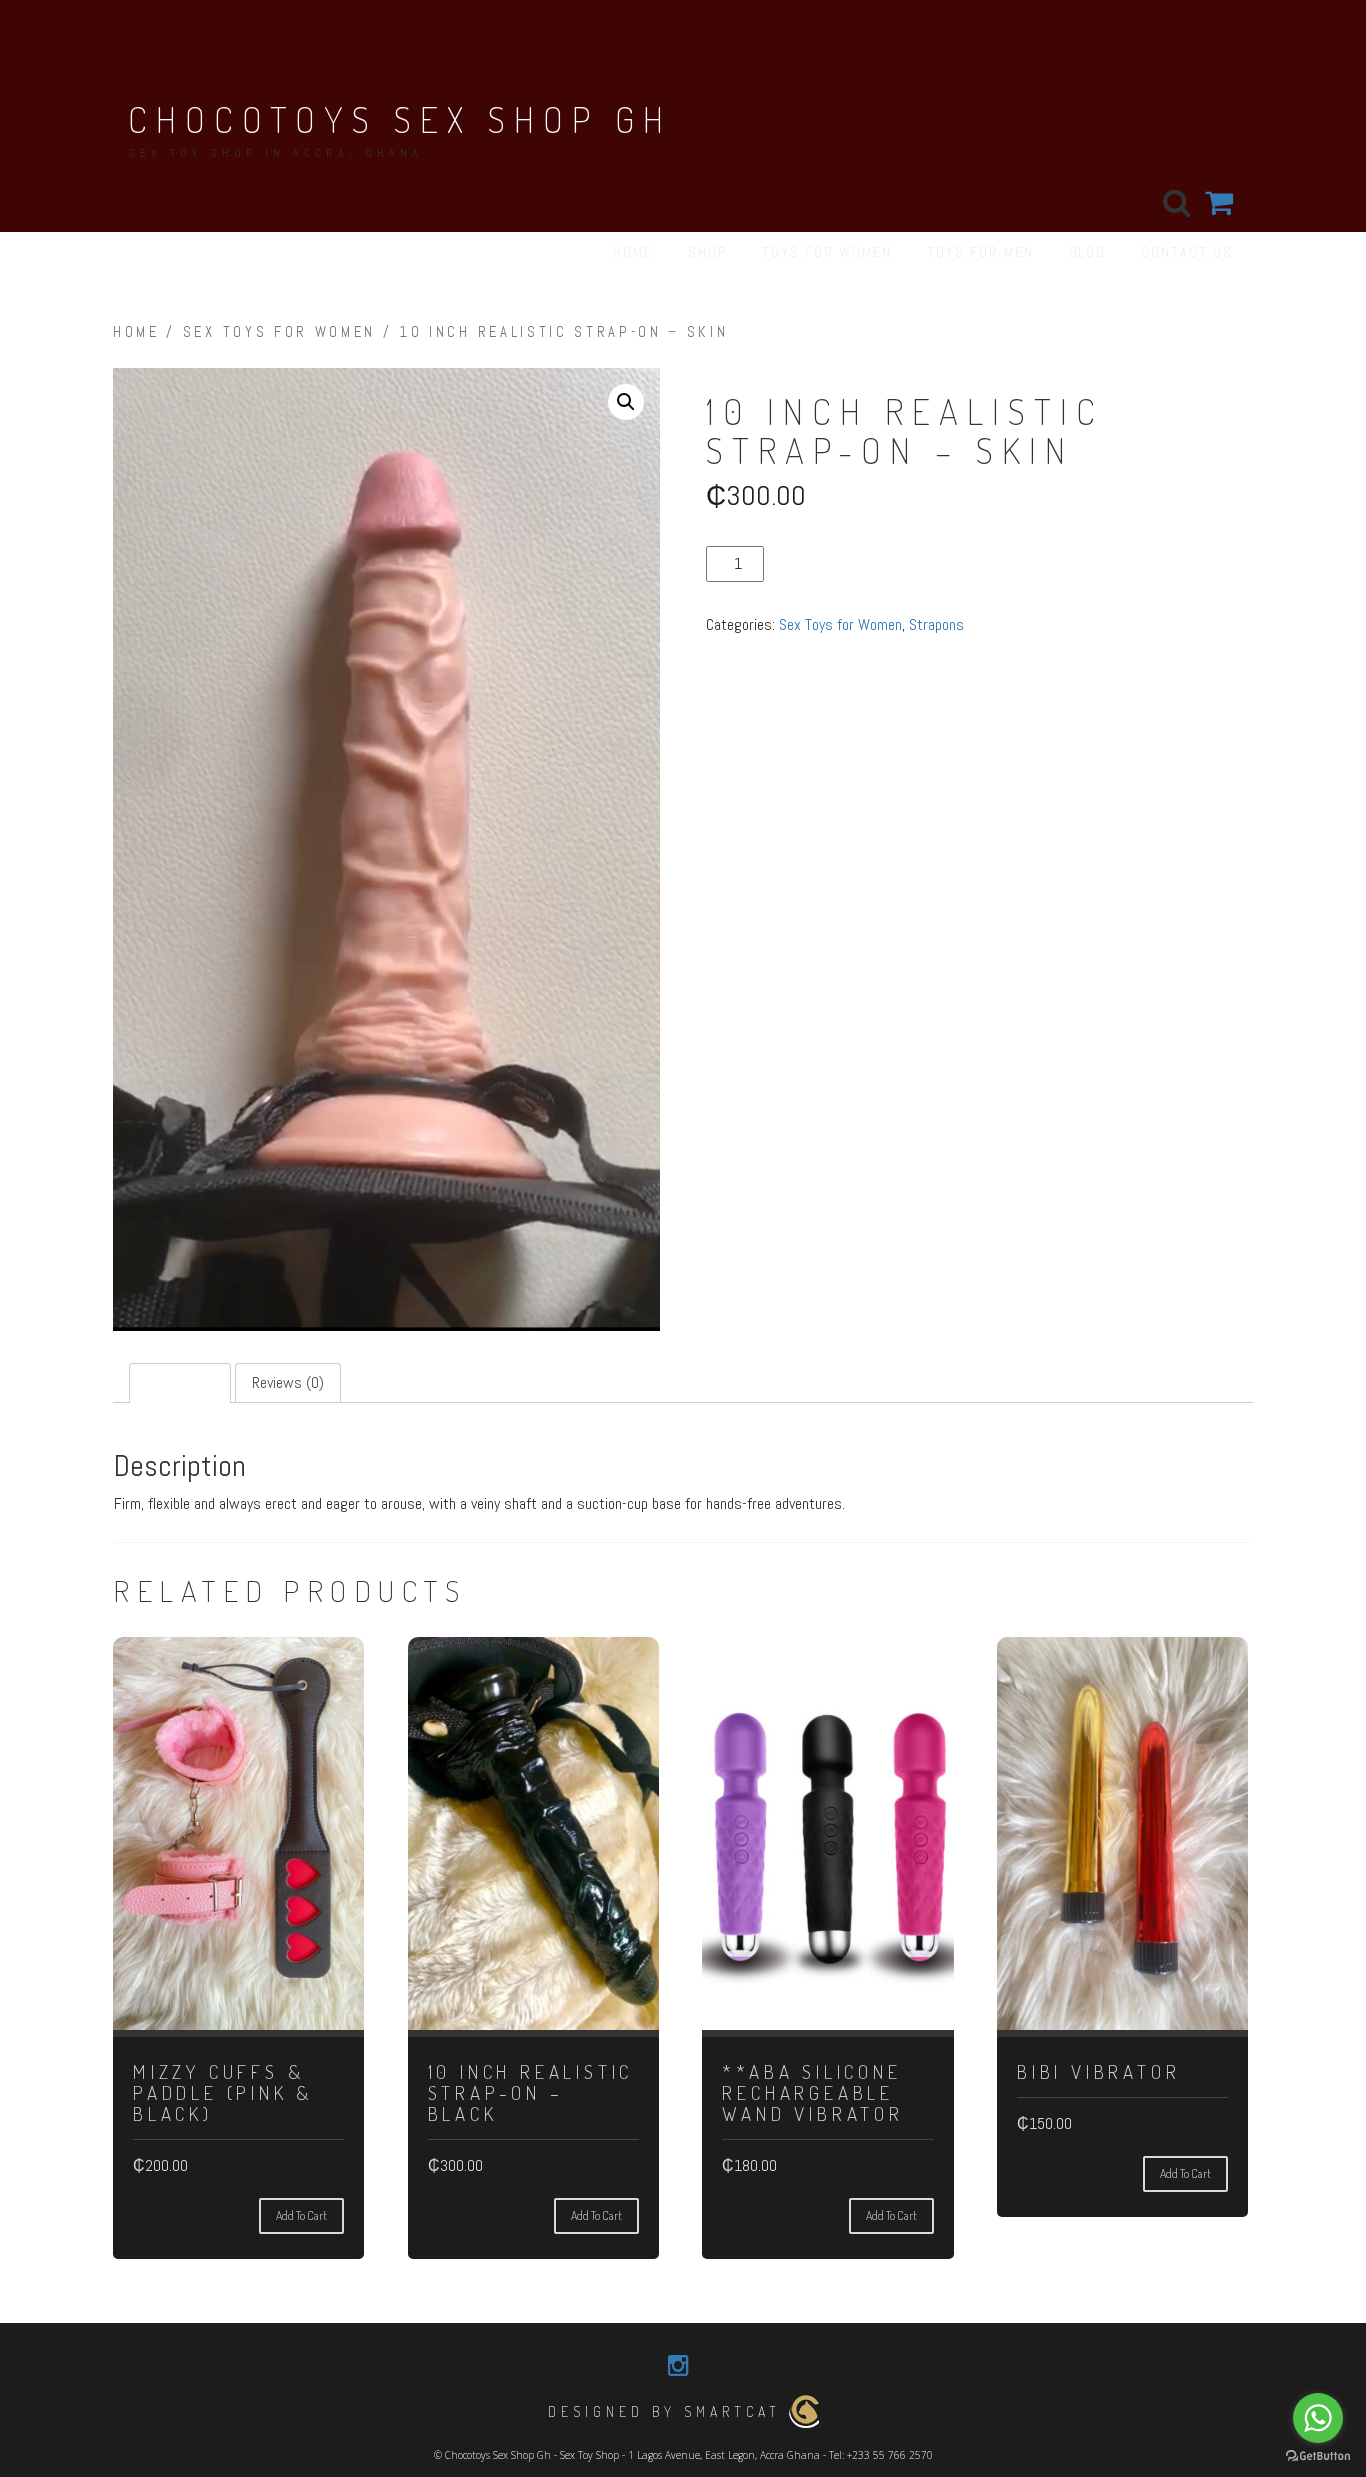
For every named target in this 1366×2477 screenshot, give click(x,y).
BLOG (1087, 252)
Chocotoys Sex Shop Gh (400, 119)
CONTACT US (1187, 252)
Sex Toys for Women (279, 332)
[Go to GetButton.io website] (1318, 2456)
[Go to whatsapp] (1318, 2418)
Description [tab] (180, 1382)
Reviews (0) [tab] (288, 1382)
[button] (626, 402)
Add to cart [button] (301, 2215)
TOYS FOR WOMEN (827, 252)
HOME (633, 252)
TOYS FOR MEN (980, 252)
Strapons (936, 624)
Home (136, 332)
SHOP (707, 252)
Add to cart (810, 563)
